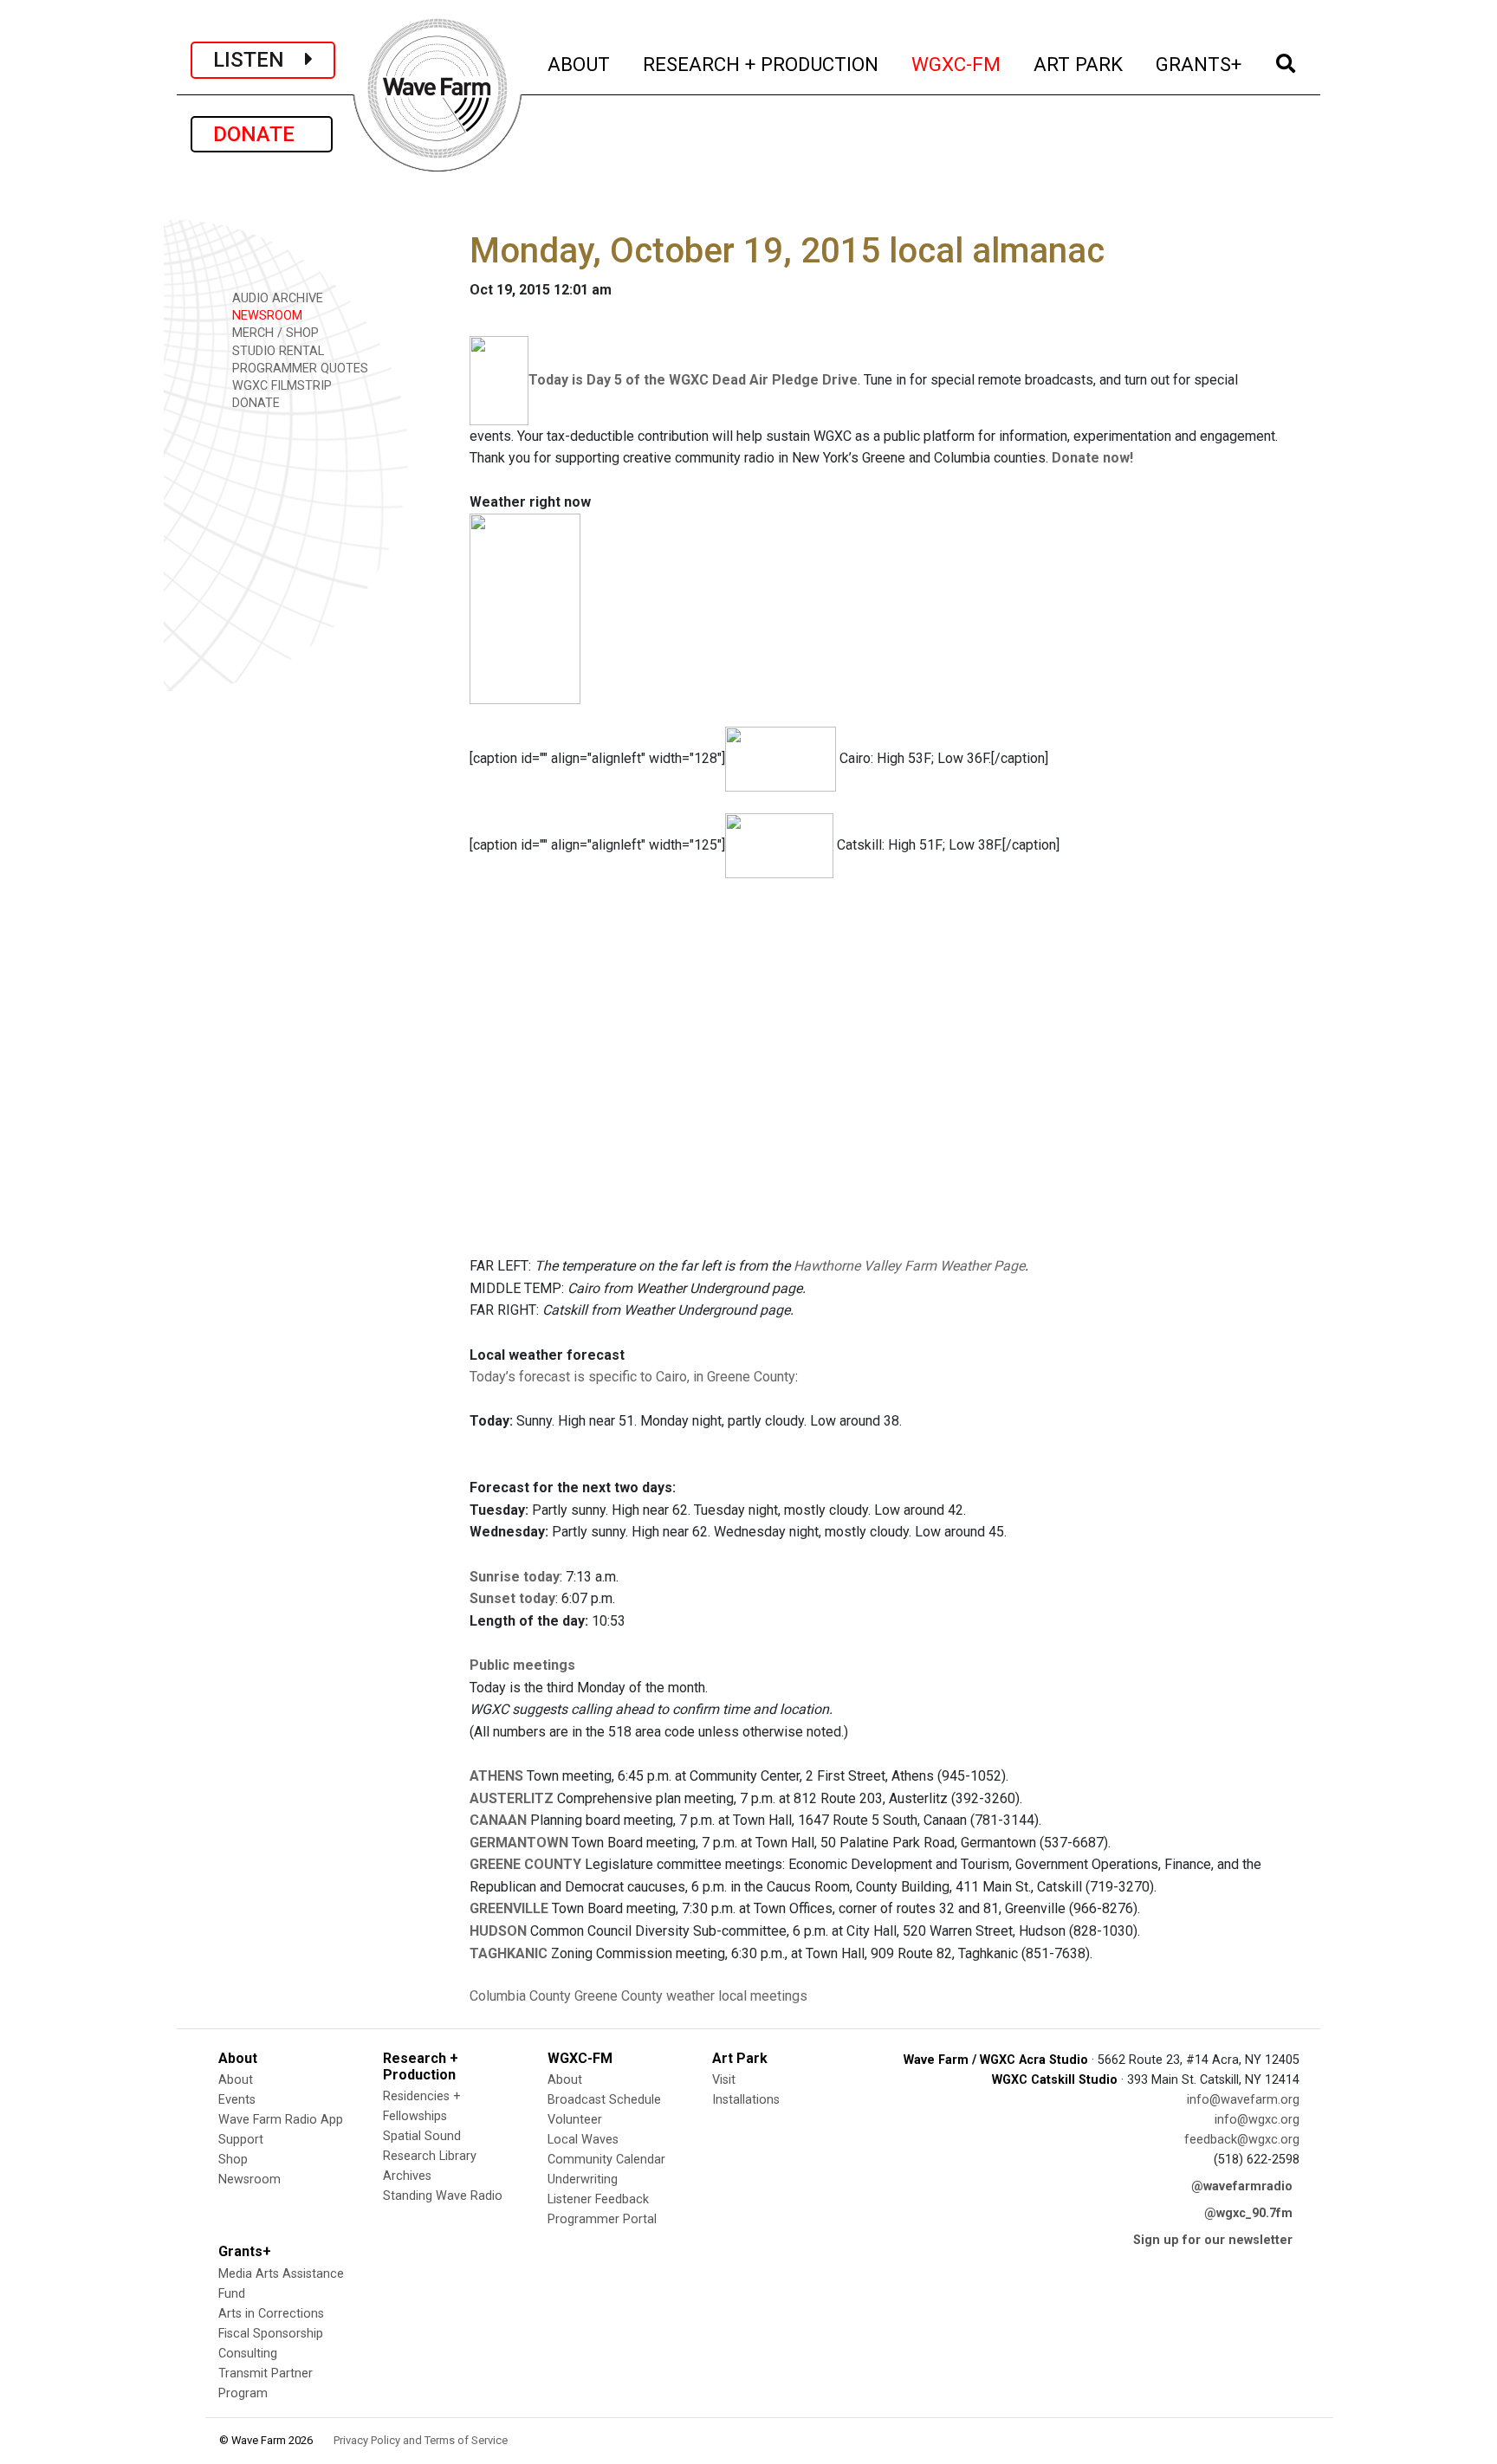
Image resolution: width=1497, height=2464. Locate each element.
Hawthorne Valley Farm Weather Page (909, 1266)
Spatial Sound (422, 2136)
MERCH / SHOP (274, 333)
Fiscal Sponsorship (271, 2334)
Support (241, 2140)
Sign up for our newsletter (1213, 2240)
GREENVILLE (509, 1908)
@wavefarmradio (1242, 2186)
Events (237, 2100)
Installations (746, 2100)
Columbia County (520, 1996)
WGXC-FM (957, 64)
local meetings (763, 1996)
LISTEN (259, 60)
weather (690, 1996)
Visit (724, 2080)
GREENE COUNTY (525, 1864)
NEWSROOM (266, 316)
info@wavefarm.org (1243, 2100)
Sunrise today (515, 1577)
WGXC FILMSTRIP (280, 386)
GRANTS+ (1199, 64)
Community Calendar (606, 2160)
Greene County (619, 1996)
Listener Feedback (598, 2199)
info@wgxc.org (1257, 2120)
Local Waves (583, 2140)
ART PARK (1079, 64)
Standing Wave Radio (443, 2196)
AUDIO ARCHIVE (276, 298)
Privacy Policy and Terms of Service (421, 2440)
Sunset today (512, 1598)
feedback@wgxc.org (1242, 2140)
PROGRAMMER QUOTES (298, 369)
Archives (407, 2176)
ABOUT (580, 64)
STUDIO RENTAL (276, 351)
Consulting (248, 2354)
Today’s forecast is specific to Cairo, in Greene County (632, 1377)
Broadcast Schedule (604, 2100)
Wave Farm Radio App (281, 2120)
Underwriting (583, 2179)
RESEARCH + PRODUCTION (761, 64)
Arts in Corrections (271, 2314)
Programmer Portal (602, 2219)
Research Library (430, 2156)
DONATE (262, 134)
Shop (233, 2160)
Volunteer (575, 2120)
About (236, 2080)
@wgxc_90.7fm (1248, 2213)
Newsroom (249, 2179)
